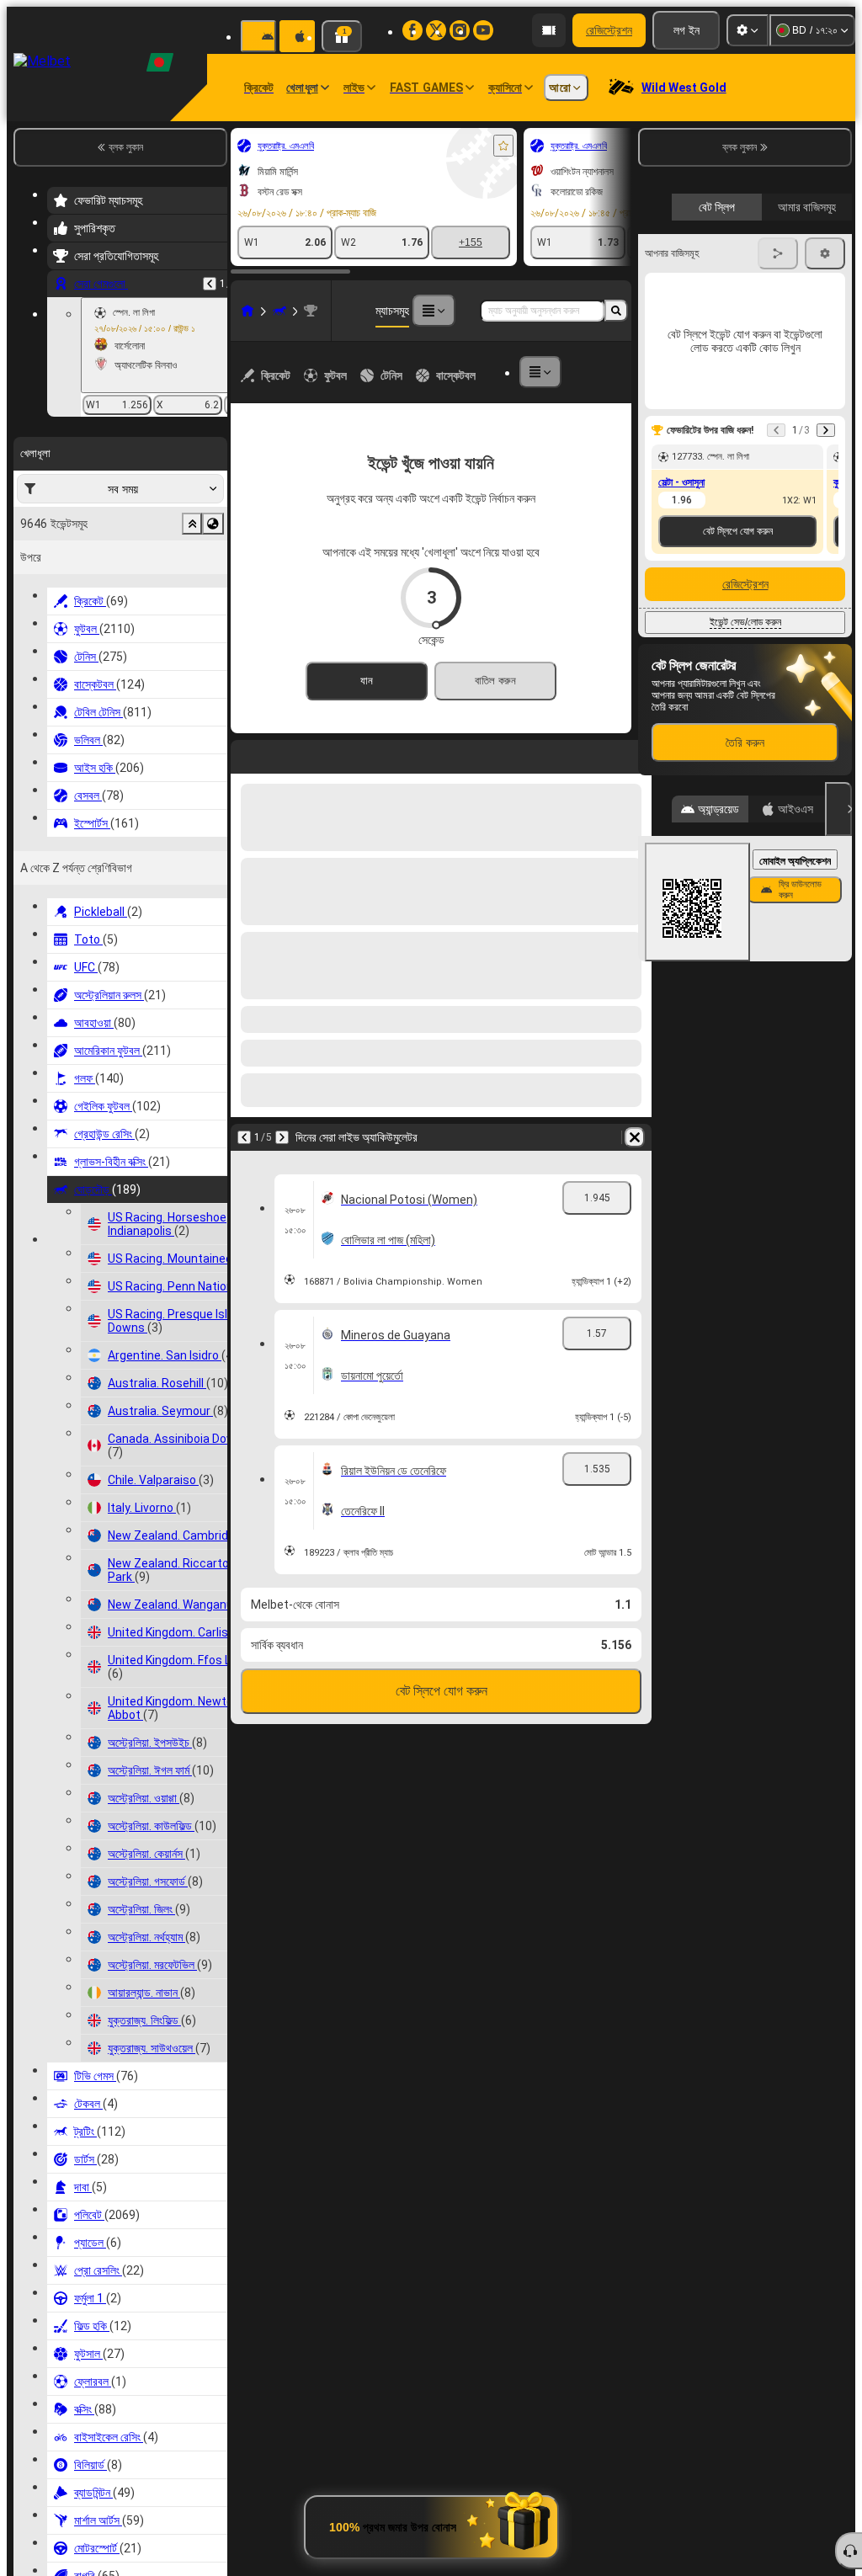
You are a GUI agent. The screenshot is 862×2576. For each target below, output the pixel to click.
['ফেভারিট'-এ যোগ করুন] (503, 146)
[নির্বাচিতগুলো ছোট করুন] (192, 524)
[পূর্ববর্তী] (210, 284)
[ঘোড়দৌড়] (279, 311)
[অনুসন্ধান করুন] (616, 311)
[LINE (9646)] (247, 311)
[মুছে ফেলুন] (635, 753)
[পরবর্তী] (288, 753)
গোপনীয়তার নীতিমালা (676, 399)
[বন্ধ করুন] (838, 1095)
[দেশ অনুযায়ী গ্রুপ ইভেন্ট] (213, 524)
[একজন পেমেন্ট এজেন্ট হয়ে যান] (549, 30)
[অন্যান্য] (434, 311)
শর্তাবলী (823, 389)
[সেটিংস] (748, 30)
